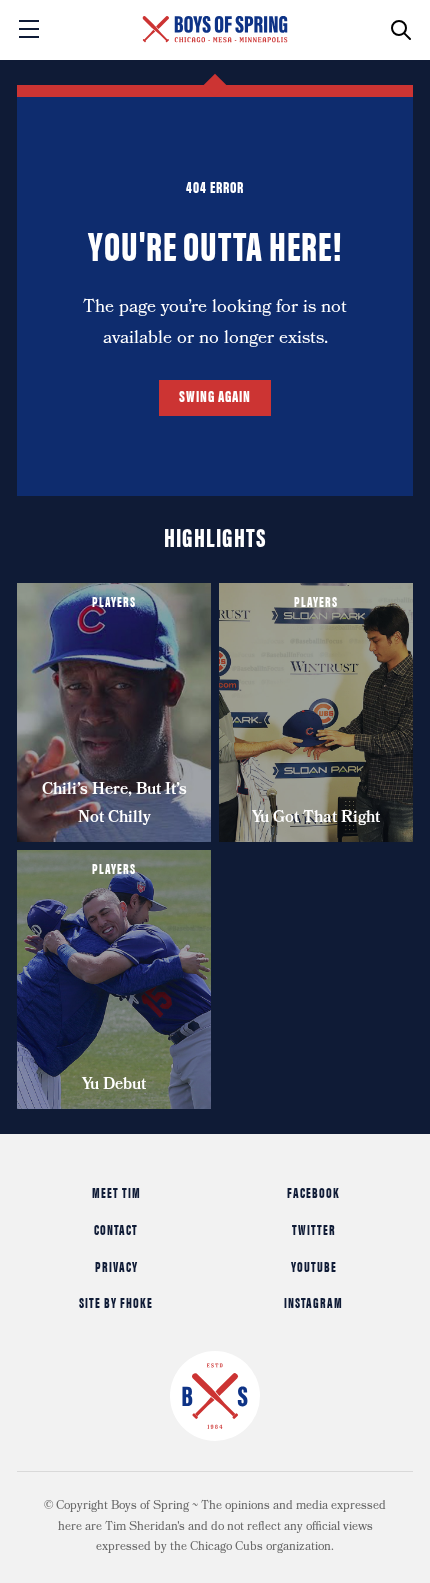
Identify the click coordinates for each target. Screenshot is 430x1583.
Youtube (314, 1266)
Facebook (313, 1192)
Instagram (313, 1302)
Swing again (215, 395)
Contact (116, 1229)
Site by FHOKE (116, 1302)
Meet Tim (116, 1192)
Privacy (116, 1266)
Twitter (314, 1229)
